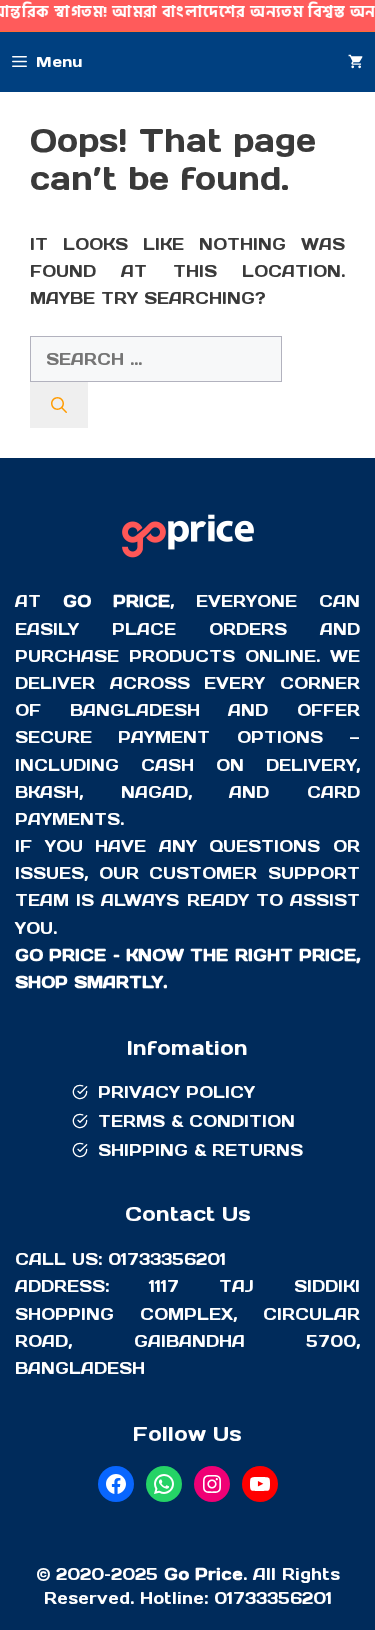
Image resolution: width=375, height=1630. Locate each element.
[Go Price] (188, 560)
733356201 (282, 1598)
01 (223, 1598)
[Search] (59, 405)
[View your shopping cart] (355, 62)
